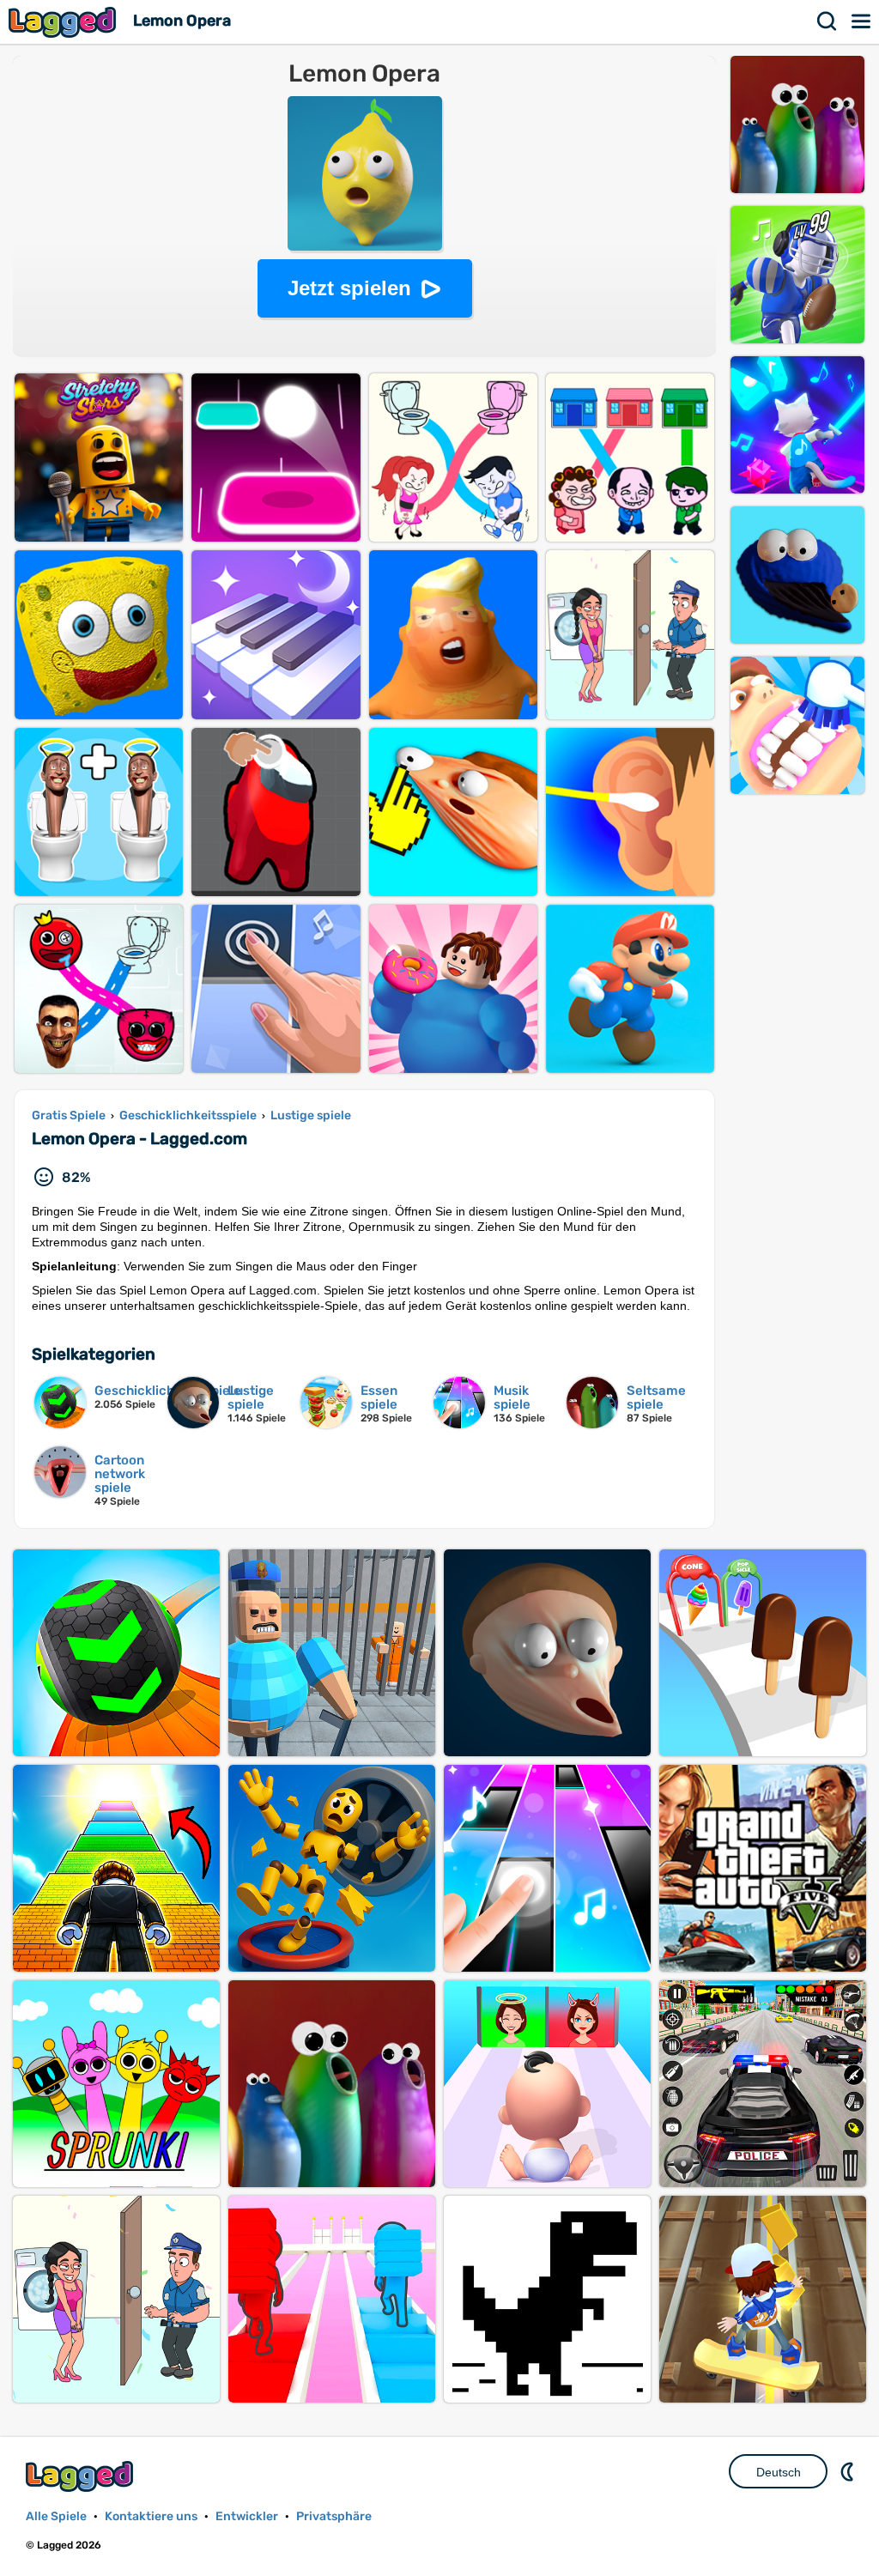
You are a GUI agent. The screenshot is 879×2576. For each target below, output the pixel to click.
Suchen (827, 21)
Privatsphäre (334, 2516)
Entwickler (247, 2516)
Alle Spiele (56, 2516)
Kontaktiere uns (151, 2516)
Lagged (64, 22)
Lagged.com (82, 2476)
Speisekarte (862, 21)
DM (849, 2471)
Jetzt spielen (349, 288)
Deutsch (779, 2472)
